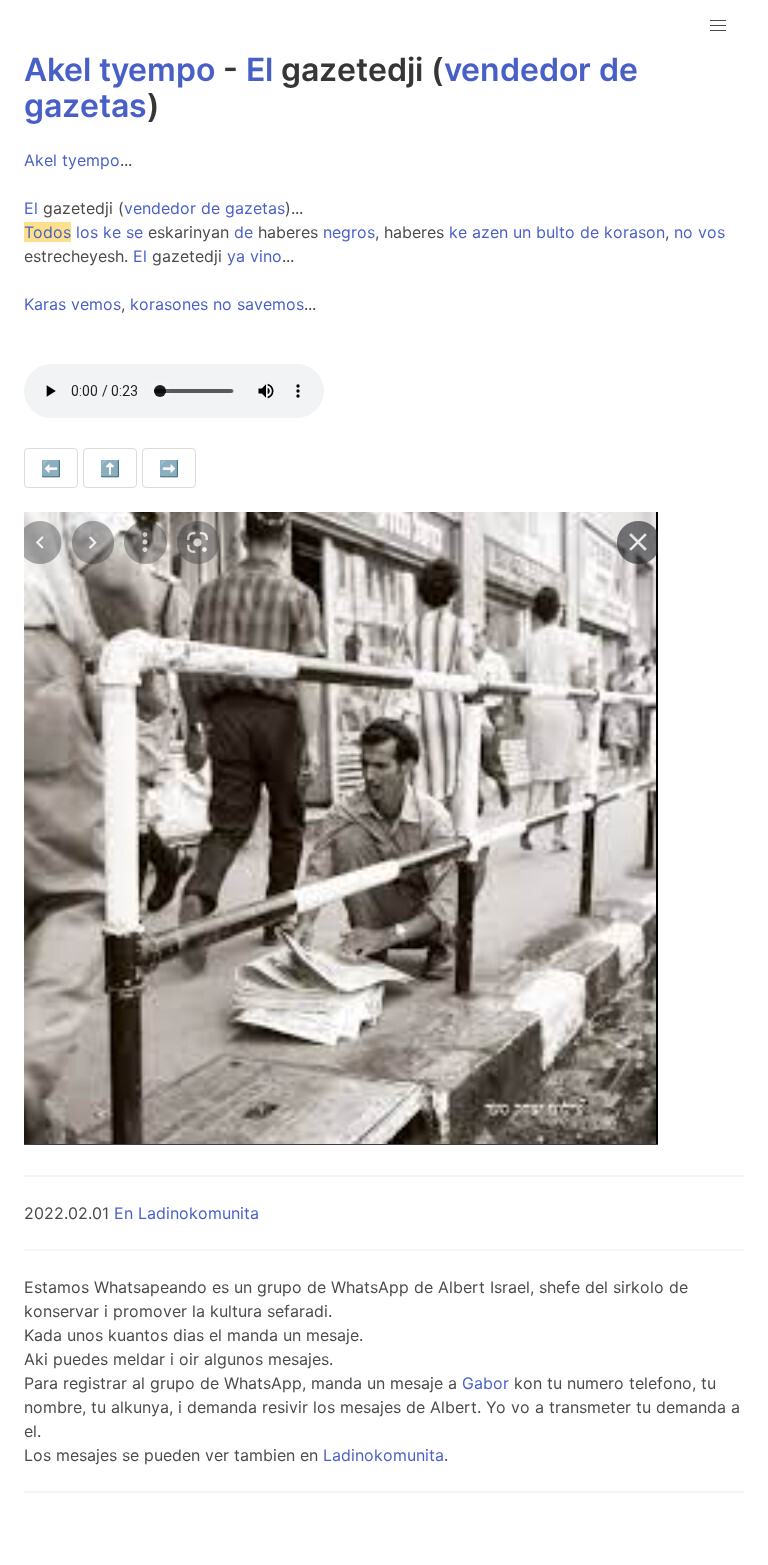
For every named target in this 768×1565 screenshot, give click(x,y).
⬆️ (110, 468)
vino (266, 256)
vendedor (517, 69)
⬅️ (51, 468)
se (134, 232)
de (618, 69)
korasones (169, 304)
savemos (270, 304)
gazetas (85, 105)
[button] (718, 26)
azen (490, 232)
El (259, 69)
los (87, 232)
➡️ (169, 468)
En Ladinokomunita (186, 1213)
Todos (47, 232)
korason (634, 232)
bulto (555, 232)
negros (349, 232)
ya (236, 256)
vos (711, 232)
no (683, 232)
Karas (45, 304)
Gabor (485, 1383)
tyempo (157, 69)
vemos (96, 304)
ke (112, 232)
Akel (57, 69)
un (522, 232)
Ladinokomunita (383, 1455)
